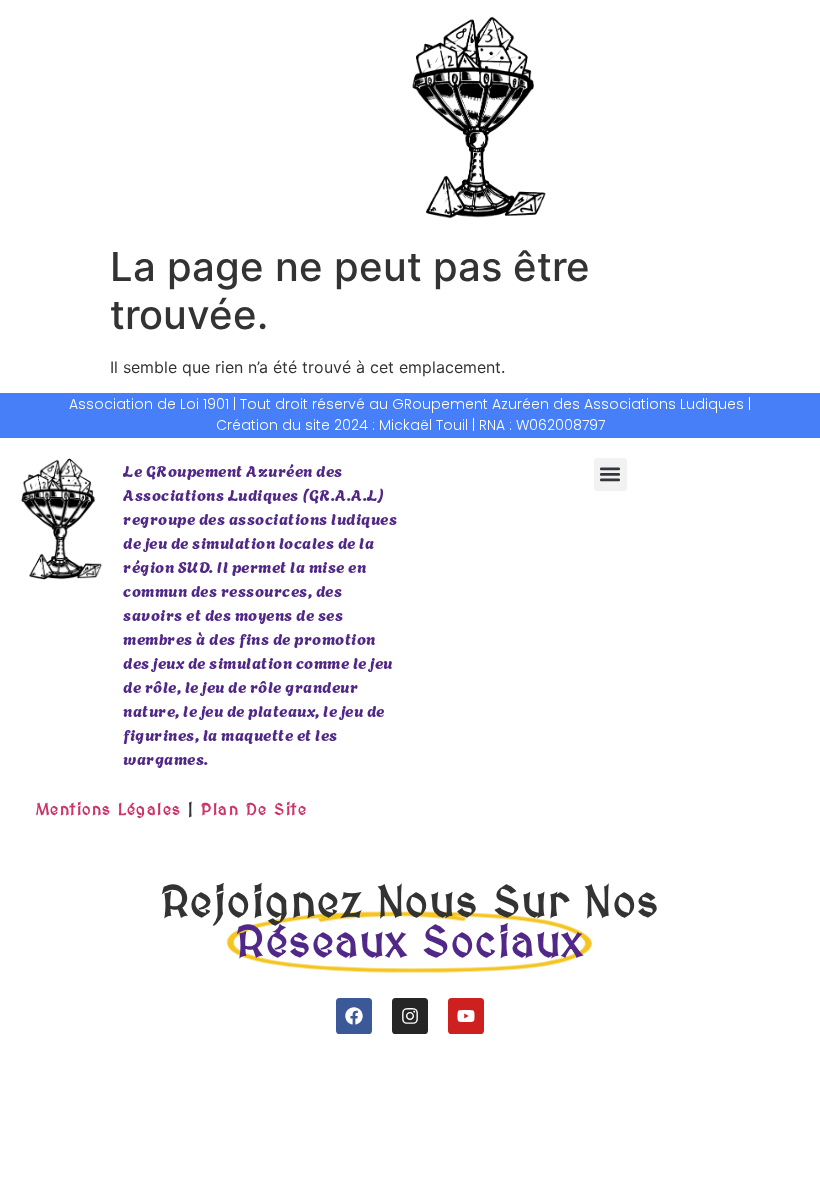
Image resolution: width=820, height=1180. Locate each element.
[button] (610, 474)
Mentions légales (109, 809)
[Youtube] (466, 1016)
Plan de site (254, 809)
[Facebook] (354, 1016)
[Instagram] (410, 1016)
